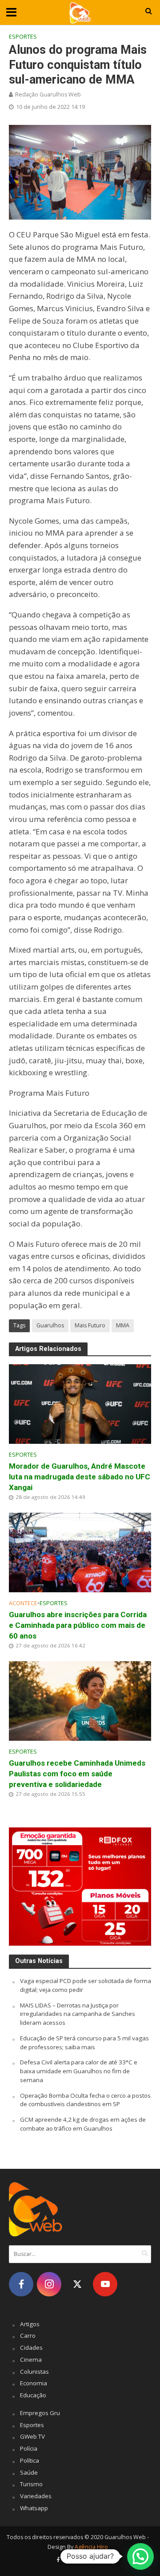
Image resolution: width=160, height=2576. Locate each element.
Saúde (29, 2472)
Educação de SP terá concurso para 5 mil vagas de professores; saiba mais (84, 2043)
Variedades (36, 2496)
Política (30, 2460)
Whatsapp (34, 2508)
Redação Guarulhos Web (48, 94)
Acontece (23, 1603)
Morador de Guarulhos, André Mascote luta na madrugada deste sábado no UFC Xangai (80, 1477)
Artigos (30, 2324)
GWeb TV (32, 2436)
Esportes (23, 37)
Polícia (29, 2448)
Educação (33, 2395)
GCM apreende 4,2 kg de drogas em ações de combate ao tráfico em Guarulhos (83, 2124)
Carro (28, 2336)
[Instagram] (49, 2284)
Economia (34, 2383)
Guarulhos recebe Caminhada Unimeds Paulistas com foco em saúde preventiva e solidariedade (77, 1774)
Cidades (31, 2348)
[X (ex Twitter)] (77, 2284)
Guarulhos (50, 1325)
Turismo (31, 2484)
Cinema (31, 2360)
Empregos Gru (40, 2413)
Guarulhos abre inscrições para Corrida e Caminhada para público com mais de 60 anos (78, 1625)
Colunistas (34, 2372)
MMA (123, 1325)
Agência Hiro (91, 2547)
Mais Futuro (90, 1325)
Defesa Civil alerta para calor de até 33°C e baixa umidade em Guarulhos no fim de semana (79, 2071)
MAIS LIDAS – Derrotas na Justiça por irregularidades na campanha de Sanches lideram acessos (78, 2014)
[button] (140, 2556)
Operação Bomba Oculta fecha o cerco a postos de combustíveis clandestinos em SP (85, 2100)
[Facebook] (21, 2284)
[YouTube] (105, 2284)
